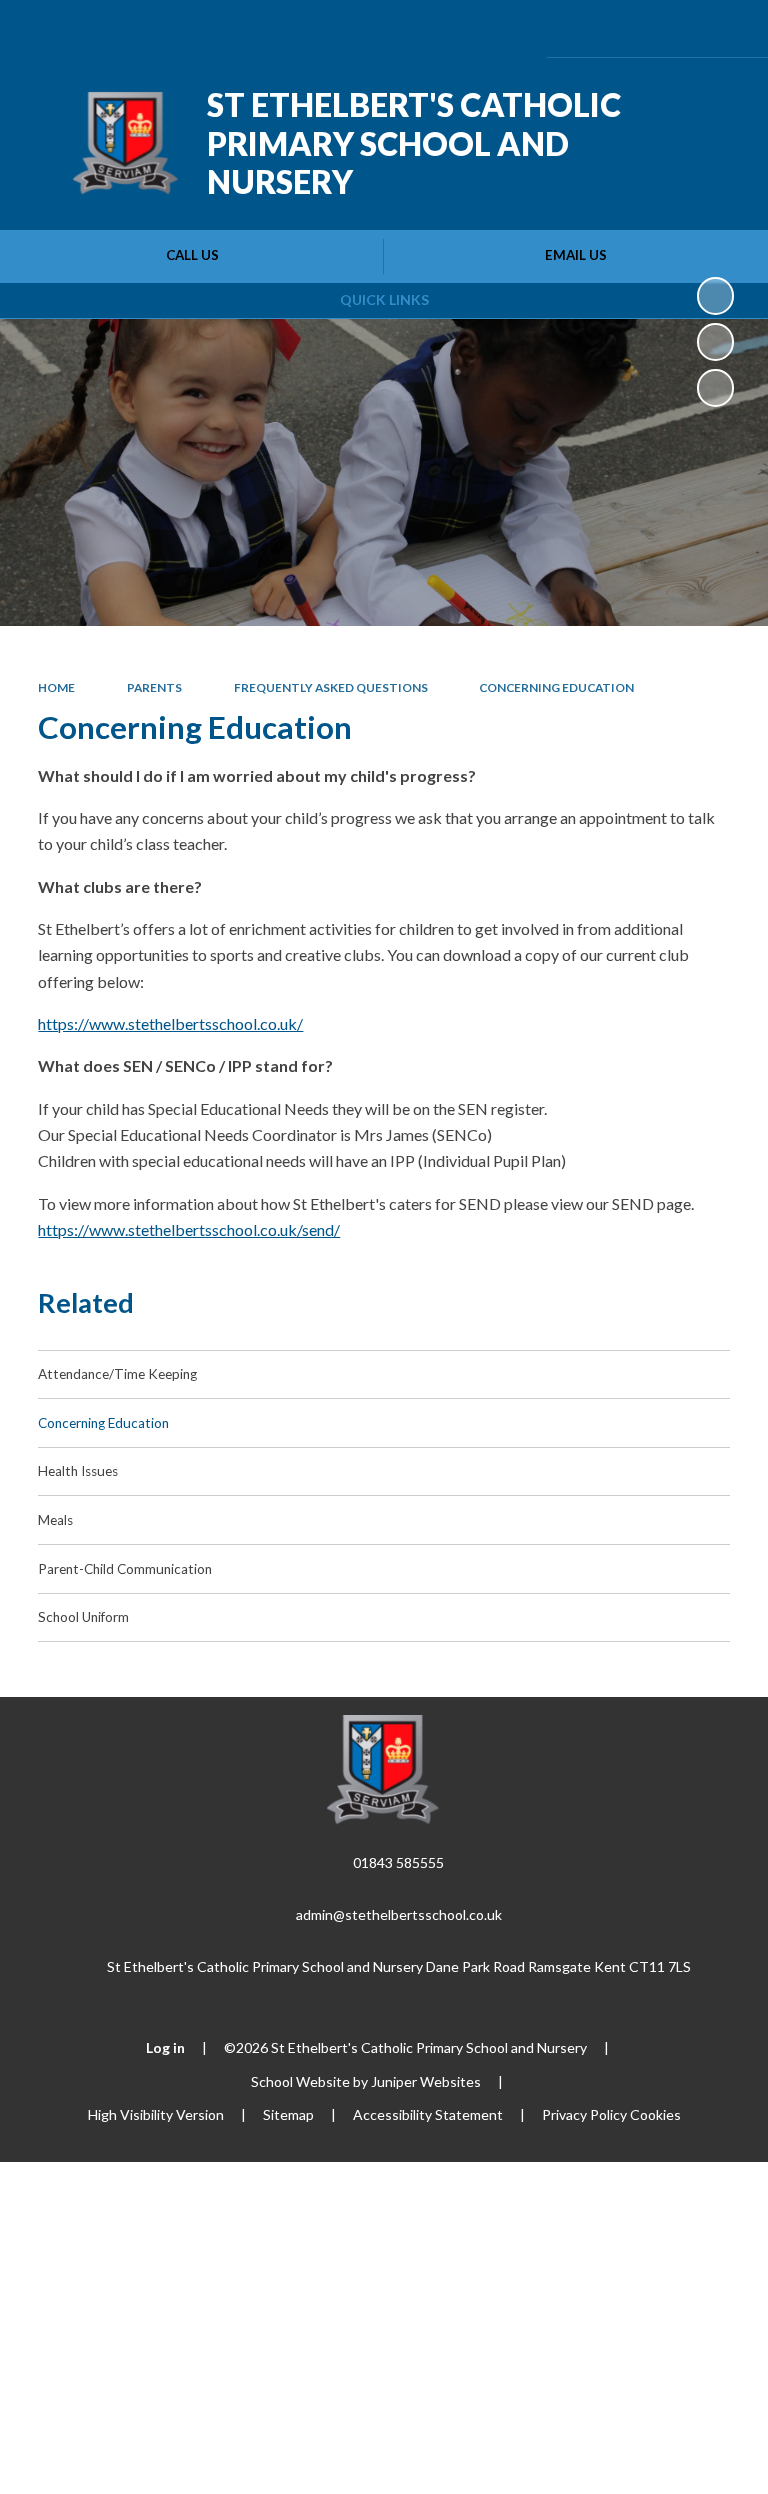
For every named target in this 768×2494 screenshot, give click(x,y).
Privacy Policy (584, 2114)
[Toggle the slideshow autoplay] (715, 295)
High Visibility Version (156, 2114)
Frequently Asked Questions (331, 687)
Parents (154, 687)
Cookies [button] (655, 2114)
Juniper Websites (426, 2081)
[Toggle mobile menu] (725, 28)
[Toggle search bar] (671, 28)
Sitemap (288, 2114)
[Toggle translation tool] (620, 28)
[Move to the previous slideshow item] (715, 341)
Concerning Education (556, 687)
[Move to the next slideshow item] (715, 387)
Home (56, 687)
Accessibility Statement (428, 2114)
